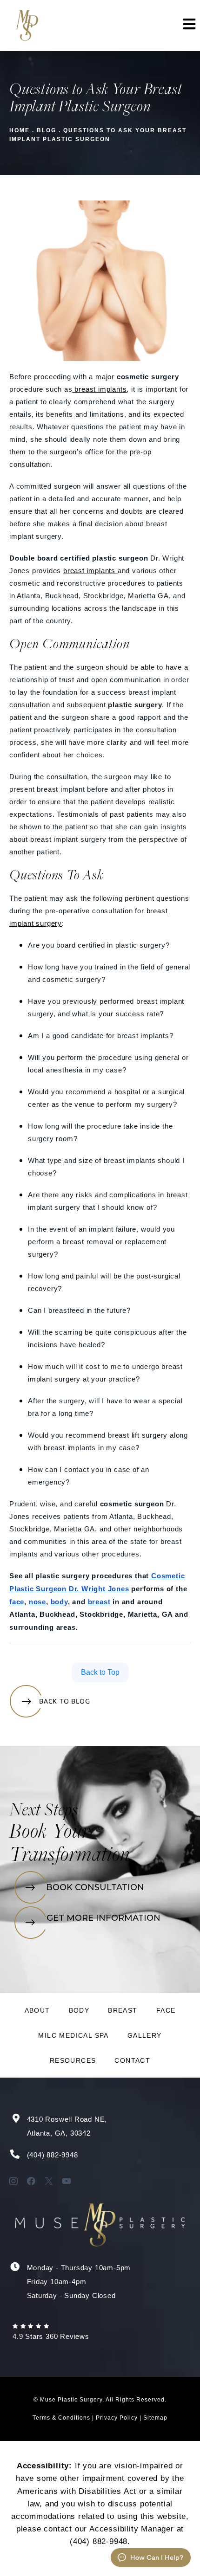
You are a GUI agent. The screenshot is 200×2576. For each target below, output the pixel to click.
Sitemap (155, 2418)
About (37, 2010)
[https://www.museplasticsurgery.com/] (27, 26)
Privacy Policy (117, 2418)
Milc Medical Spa (73, 2035)
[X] (49, 2181)
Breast (123, 2010)
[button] (188, 26)
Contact (132, 2060)
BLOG (47, 130)
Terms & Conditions (61, 2418)
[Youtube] (67, 2181)
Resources (73, 2060)
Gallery (145, 2035)
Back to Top (100, 1672)
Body (79, 2010)
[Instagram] (13, 2181)
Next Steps (44, 1811)
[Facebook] (31, 2181)
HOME (20, 130)
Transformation (70, 1856)
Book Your (50, 1833)
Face (166, 2010)
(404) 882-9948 (53, 2155)
